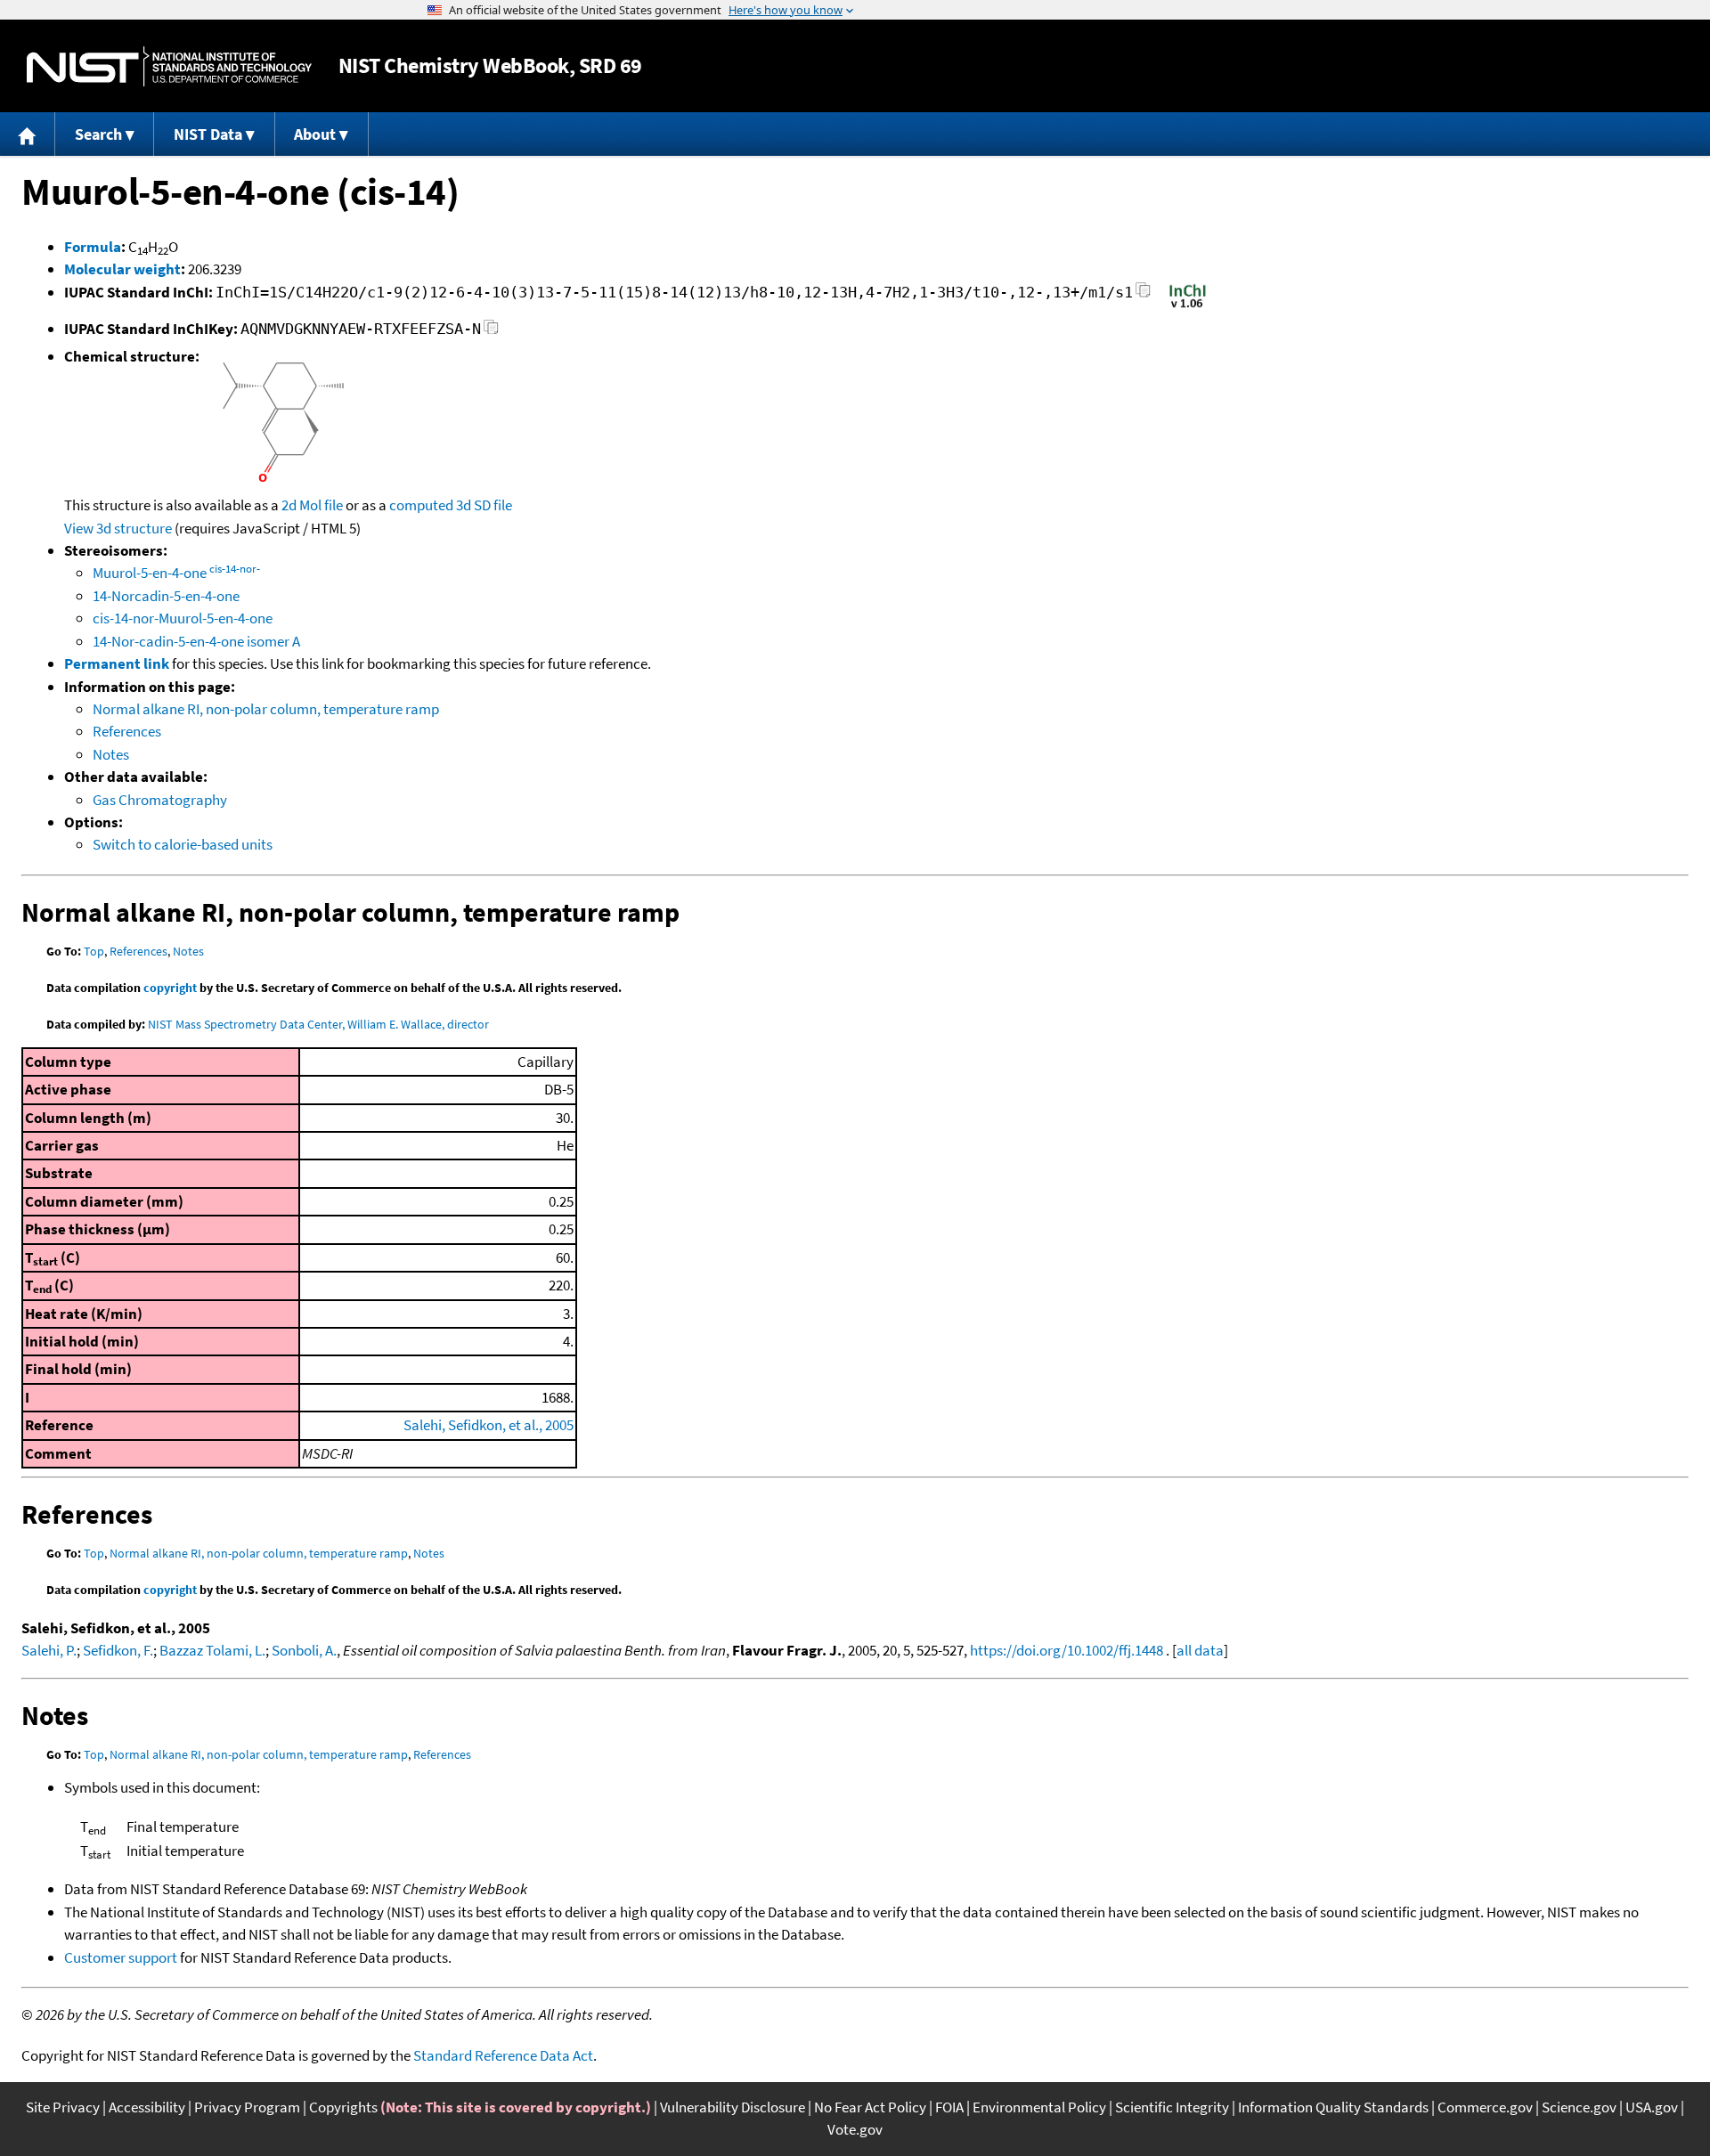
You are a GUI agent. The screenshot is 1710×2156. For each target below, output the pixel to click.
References (127, 731)
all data (1200, 1650)
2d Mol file (312, 505)
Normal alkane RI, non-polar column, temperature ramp (266, 709)
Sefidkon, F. (118, 1650)
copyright (170, 988)
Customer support (121, 1957)
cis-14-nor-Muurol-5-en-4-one (183, 618)
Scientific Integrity (1172, 2107)
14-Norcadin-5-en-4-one (166, 596)
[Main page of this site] (28, 134)
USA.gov (1652, 2107)
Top (94, 951)
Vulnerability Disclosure (733, 2107)
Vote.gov (855, 2129)
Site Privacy (63, 2107)
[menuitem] (28, 134)
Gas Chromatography (160, 800)
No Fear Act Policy (870, 2107)
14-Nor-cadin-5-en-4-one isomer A (196, 641)
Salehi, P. (49, 1650)
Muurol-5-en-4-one (176, 573)
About (315, 134)
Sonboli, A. (304, 1650)
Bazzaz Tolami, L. (212, 1650)
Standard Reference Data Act (503, 2055)
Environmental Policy (1039, 2107)
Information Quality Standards (1333, 2107)
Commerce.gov (1485, 2107)
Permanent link (117, 663)
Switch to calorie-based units (183, 844)
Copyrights (343, 2107)
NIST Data (208, 134)
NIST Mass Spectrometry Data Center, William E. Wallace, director (318, 1024)
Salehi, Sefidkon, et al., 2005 (489, 1425)
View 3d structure (118, 528)
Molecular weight (122, 269)
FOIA (949, 2107)
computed (421, 505)
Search (98, 134)
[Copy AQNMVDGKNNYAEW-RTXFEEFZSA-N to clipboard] (491, 332)
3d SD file (484, 505)
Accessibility (147, 2107)
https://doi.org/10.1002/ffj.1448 (1067, 1650)
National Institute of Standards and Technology (169, 66)
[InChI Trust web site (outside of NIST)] (1188, 306)
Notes (111, 754)
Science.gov (1579, 2107)
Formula (93, 247)
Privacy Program (247, 2107)
